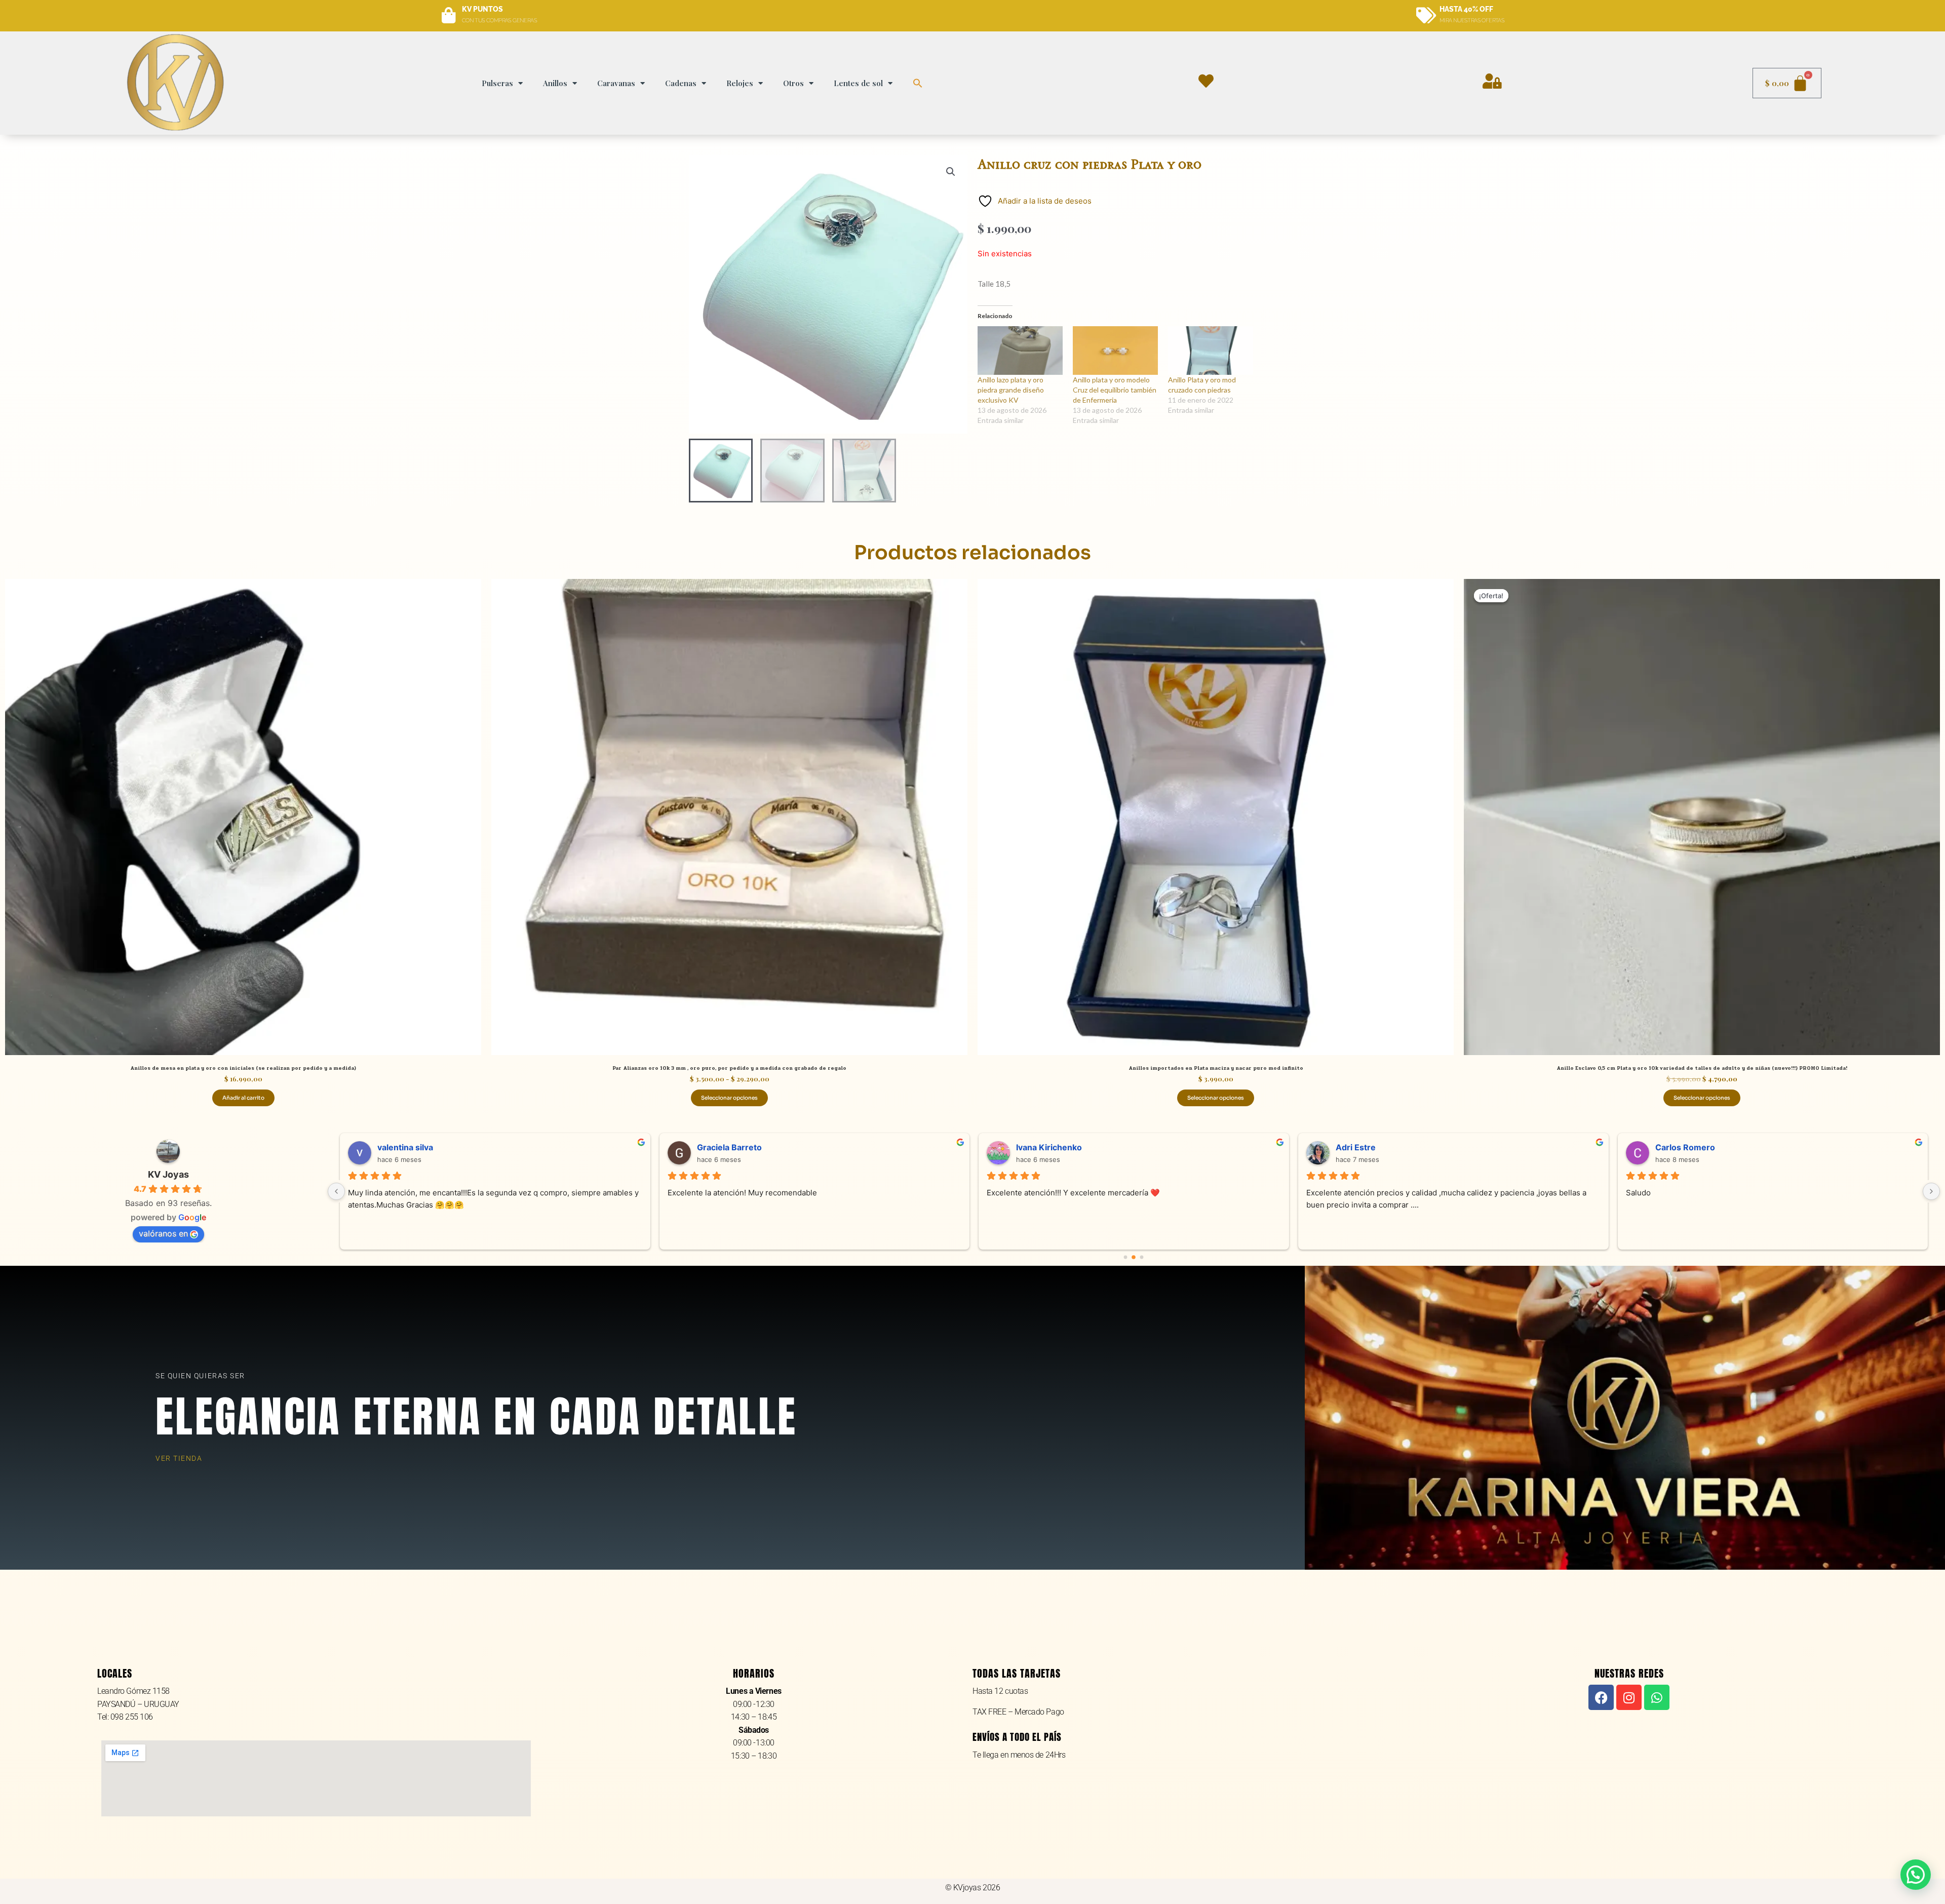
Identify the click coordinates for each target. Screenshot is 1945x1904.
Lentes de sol (858, 83)
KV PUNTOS (482, 9)
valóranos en (163, 1233)
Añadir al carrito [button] (243, 1098)
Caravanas (616, 83)
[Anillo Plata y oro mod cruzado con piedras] (1211, 351)
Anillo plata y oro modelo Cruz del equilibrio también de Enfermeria (1115, 390)
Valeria (1030, 1147)
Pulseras (497, 83)
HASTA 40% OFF (1466, 9)
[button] (918, 83)
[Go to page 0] (1126, 1257)
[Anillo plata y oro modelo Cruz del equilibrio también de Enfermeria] (1115, 351)
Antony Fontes (1365, 1147)
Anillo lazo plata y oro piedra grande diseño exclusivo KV (1011, 390)
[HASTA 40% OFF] (1426, 16)
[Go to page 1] (1134, 1257)
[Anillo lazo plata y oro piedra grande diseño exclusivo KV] (1020, 351)
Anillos (555, 83)
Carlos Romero (407, 1147)
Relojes (740, 83)
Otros (793, 83)
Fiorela (1668, 1147)
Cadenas (681, 83)
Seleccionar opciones (729, 1098)
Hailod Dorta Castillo (737, 1147)
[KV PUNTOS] (449, 16)
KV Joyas (168, 1174)
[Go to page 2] (1142, 1257)
